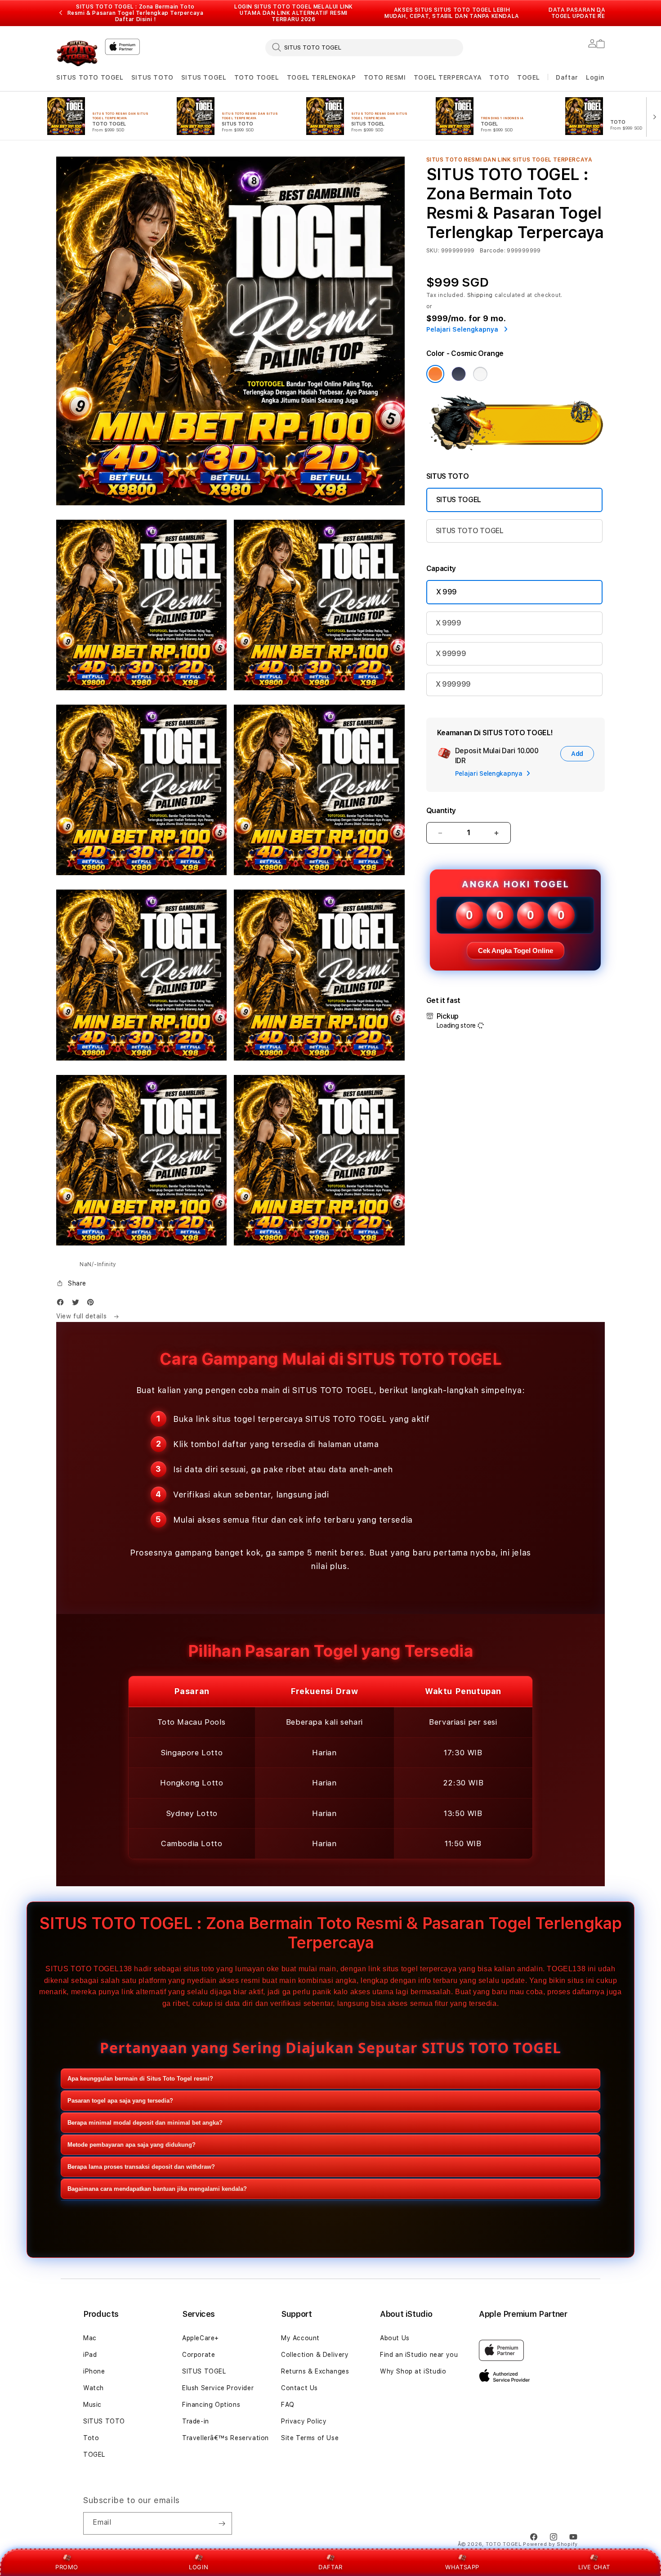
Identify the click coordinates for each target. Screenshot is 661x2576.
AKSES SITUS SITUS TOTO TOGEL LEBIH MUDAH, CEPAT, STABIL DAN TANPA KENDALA (452, 13)
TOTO (499, 77)
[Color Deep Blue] (459, 374)
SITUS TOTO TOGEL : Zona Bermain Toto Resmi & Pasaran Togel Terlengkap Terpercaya (136, 13)
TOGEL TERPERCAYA (448, 77)
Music (92, 2405)
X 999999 (453, 684)
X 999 (447, 592)
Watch (94, 2388)
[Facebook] (63, 1304)
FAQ (288, 2405)
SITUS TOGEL (204, 77)
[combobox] (364, 47)
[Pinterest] (93, 1304)
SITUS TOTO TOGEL (90, 77)
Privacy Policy (304, 2421)
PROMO (67, 2567)
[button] (90, 78)
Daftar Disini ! (136, 19)
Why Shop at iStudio (413, 2371)
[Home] (77, 52)
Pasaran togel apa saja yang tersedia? (120, 2101)
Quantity (441, 811)
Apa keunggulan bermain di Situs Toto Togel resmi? (140, 2079)
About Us (395, 2338)
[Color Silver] (480, 374)
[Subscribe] (222, 2523)
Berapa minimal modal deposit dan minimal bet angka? (145, 2123)
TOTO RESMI (385, 77)
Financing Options (211, 2405)
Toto (91, 2438)
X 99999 (451, 654)
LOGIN (199, 2567)
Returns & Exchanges (315, 2371)
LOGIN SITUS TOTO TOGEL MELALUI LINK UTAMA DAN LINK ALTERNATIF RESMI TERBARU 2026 (294, 13)
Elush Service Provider (218, 2388)
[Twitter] (78, 1304)
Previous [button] (61, 13)
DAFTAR (330, 2567)
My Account (300, 2338)
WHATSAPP (462, 2567)
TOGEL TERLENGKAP (322, 77)
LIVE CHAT (594, 2567)
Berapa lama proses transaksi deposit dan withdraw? (141, 2167)
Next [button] (600, 13)
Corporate (199, 2355)
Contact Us (299, 2388)
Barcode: (493, 251)
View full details (83, 1316)
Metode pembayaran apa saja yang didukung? (132, 2145)
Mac (90, 2338)
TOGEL (529, 77)
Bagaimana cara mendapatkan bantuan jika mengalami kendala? (157, 2189)
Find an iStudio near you (419, 2355)
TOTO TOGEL (257, 77)
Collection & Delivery (315, 2355)
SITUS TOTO (152, 77)
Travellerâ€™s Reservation (226, 2438)
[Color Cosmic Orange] (435, 374)
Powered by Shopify (550, 2544)
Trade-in (196, 2421)
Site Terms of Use (310, 2438)
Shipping (480, 295)
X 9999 (449, 623)
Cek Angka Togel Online (516, 951)
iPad (90, 2355)
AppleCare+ (201, 2338)
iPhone (94, 2371)
